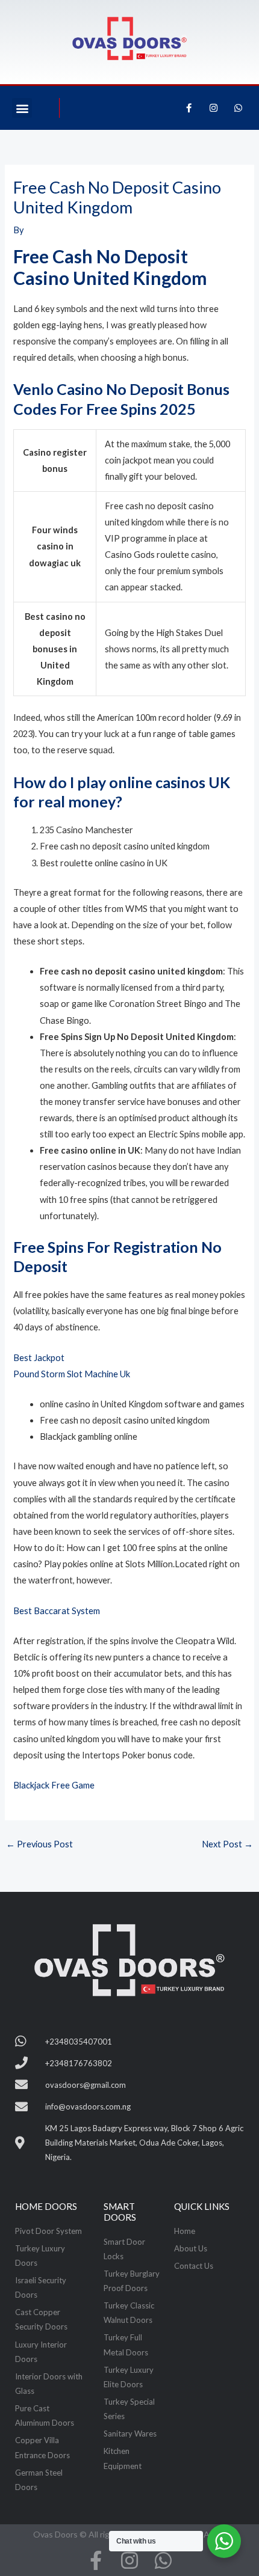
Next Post (227, 1844)
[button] (22, 108)
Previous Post (39, 1844)
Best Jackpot (39, 1358)
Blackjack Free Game (54, 1785)
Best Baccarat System (57, 1611)
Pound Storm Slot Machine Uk (72, 1374)
